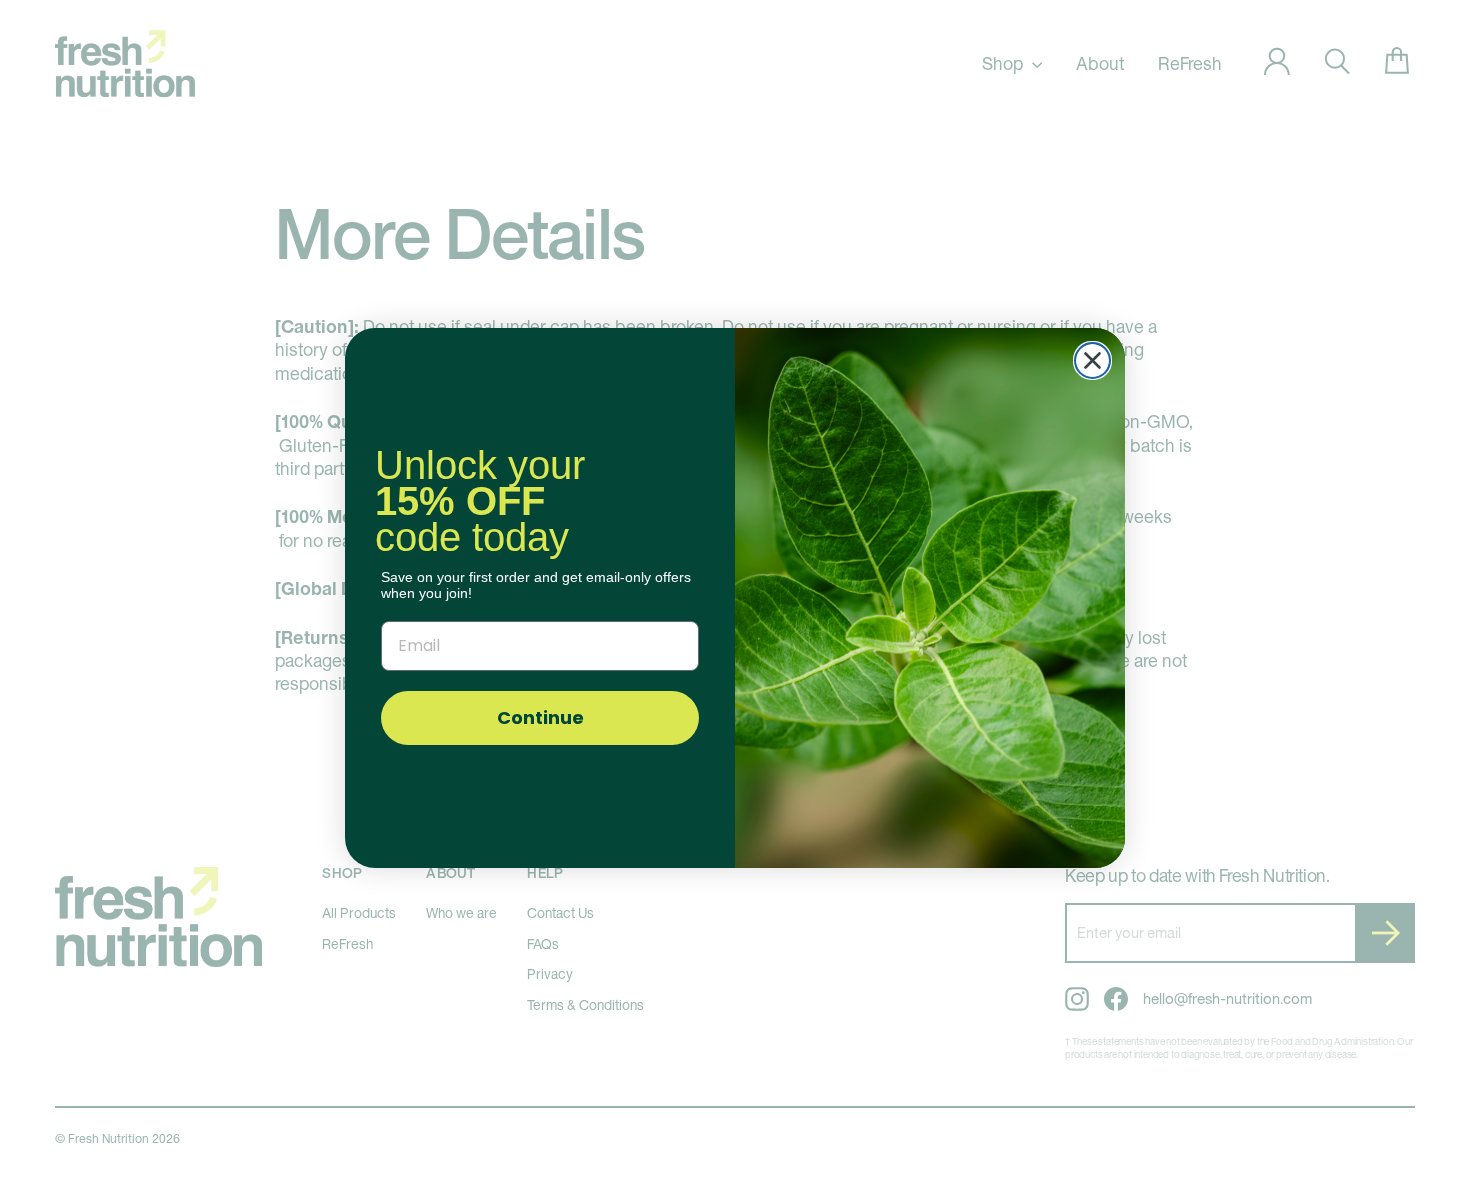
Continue (540, 717)
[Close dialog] (1092, 360)
